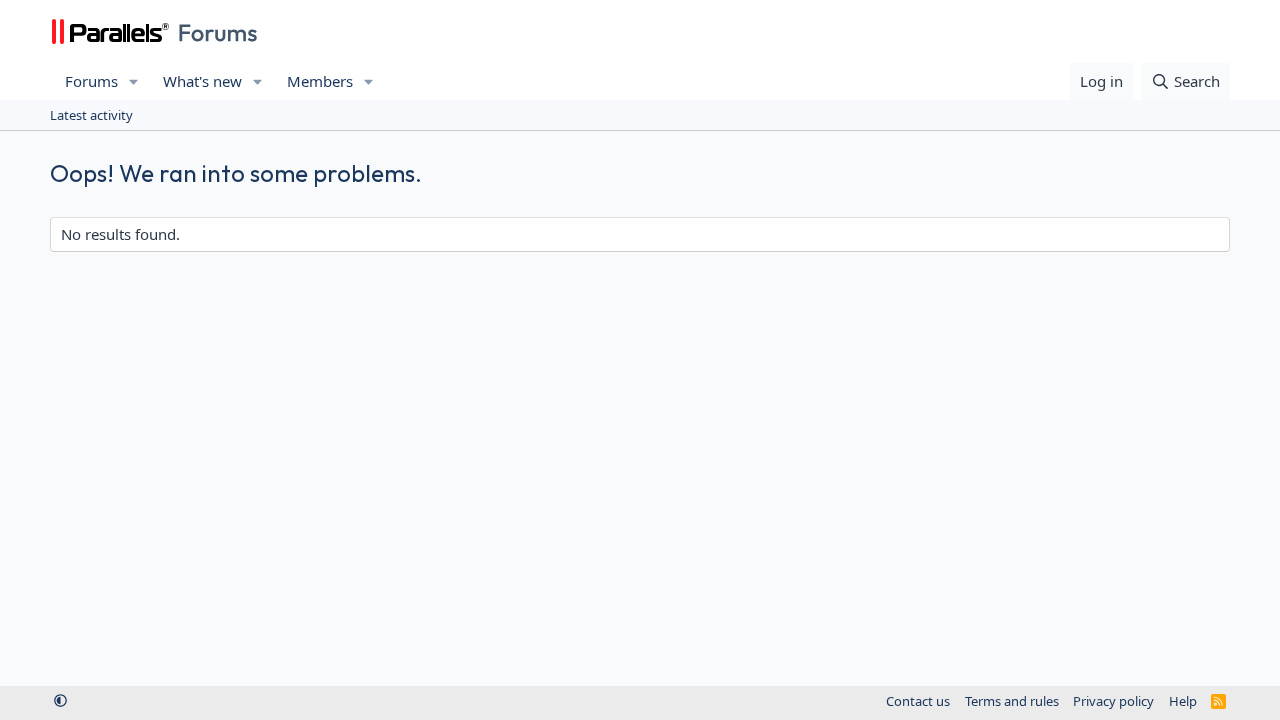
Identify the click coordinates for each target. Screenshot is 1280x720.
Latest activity (91, 115)
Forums (91, 81)
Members (320, 81)
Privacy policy (1113, 701)
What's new (202, 81)
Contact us (918, 701)
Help (1183, 701)
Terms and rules (1012, 701)
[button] (134, 81)
